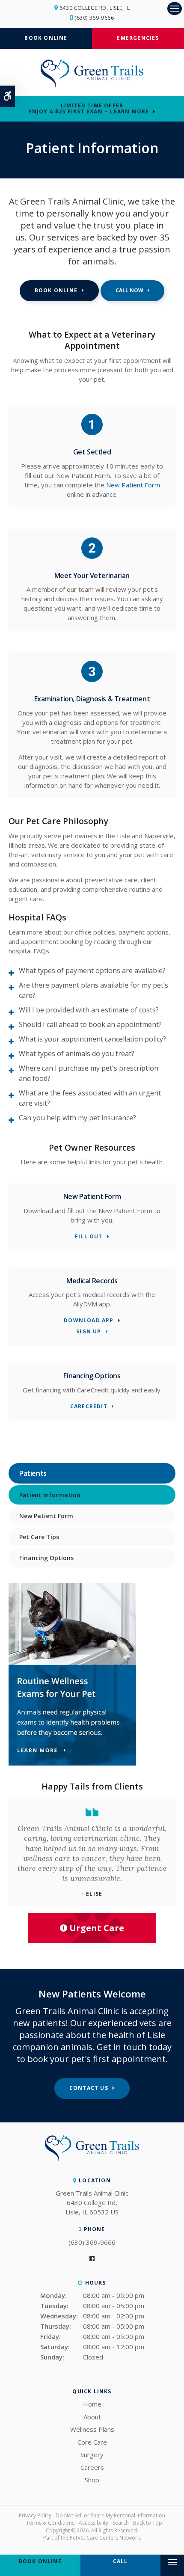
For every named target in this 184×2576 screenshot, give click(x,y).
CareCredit (89, 1407)
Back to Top (148, 2523)
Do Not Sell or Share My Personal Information (110, 2515)
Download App (89, 1321)
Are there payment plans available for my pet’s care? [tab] (93, 990)
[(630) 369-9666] (132, 291)
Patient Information (50, 1495)
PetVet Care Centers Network (105, 2538)
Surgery (92, 2454)
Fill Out (89, 1237)
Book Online (46, 38)
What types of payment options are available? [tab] (92, 970)
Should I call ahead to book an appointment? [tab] (90, 1024)
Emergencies (138, 38)
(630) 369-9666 (94, 18)
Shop (92, 2480)
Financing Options (46, 1558)
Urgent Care (97, 1928)
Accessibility (93, 2523)
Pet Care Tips (39, 1537)
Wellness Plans (92, 2429)
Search (121, 2523)
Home (92, 2404)
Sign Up (89, 1332)
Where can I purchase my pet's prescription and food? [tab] (89, 1073)
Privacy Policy (35, 2515)
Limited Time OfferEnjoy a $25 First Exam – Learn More (89, 109)
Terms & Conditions (50, 2523)
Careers (92, 2467)
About (92, 2417)
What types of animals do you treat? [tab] (77, 1054)
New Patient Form (133, 485)
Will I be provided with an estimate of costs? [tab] (89, 1010)
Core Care (92, 2442)
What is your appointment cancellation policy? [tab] (92, 1039)
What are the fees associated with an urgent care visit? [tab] (90, 1098)
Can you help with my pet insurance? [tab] (77, 1118)
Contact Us (89, 2088)
